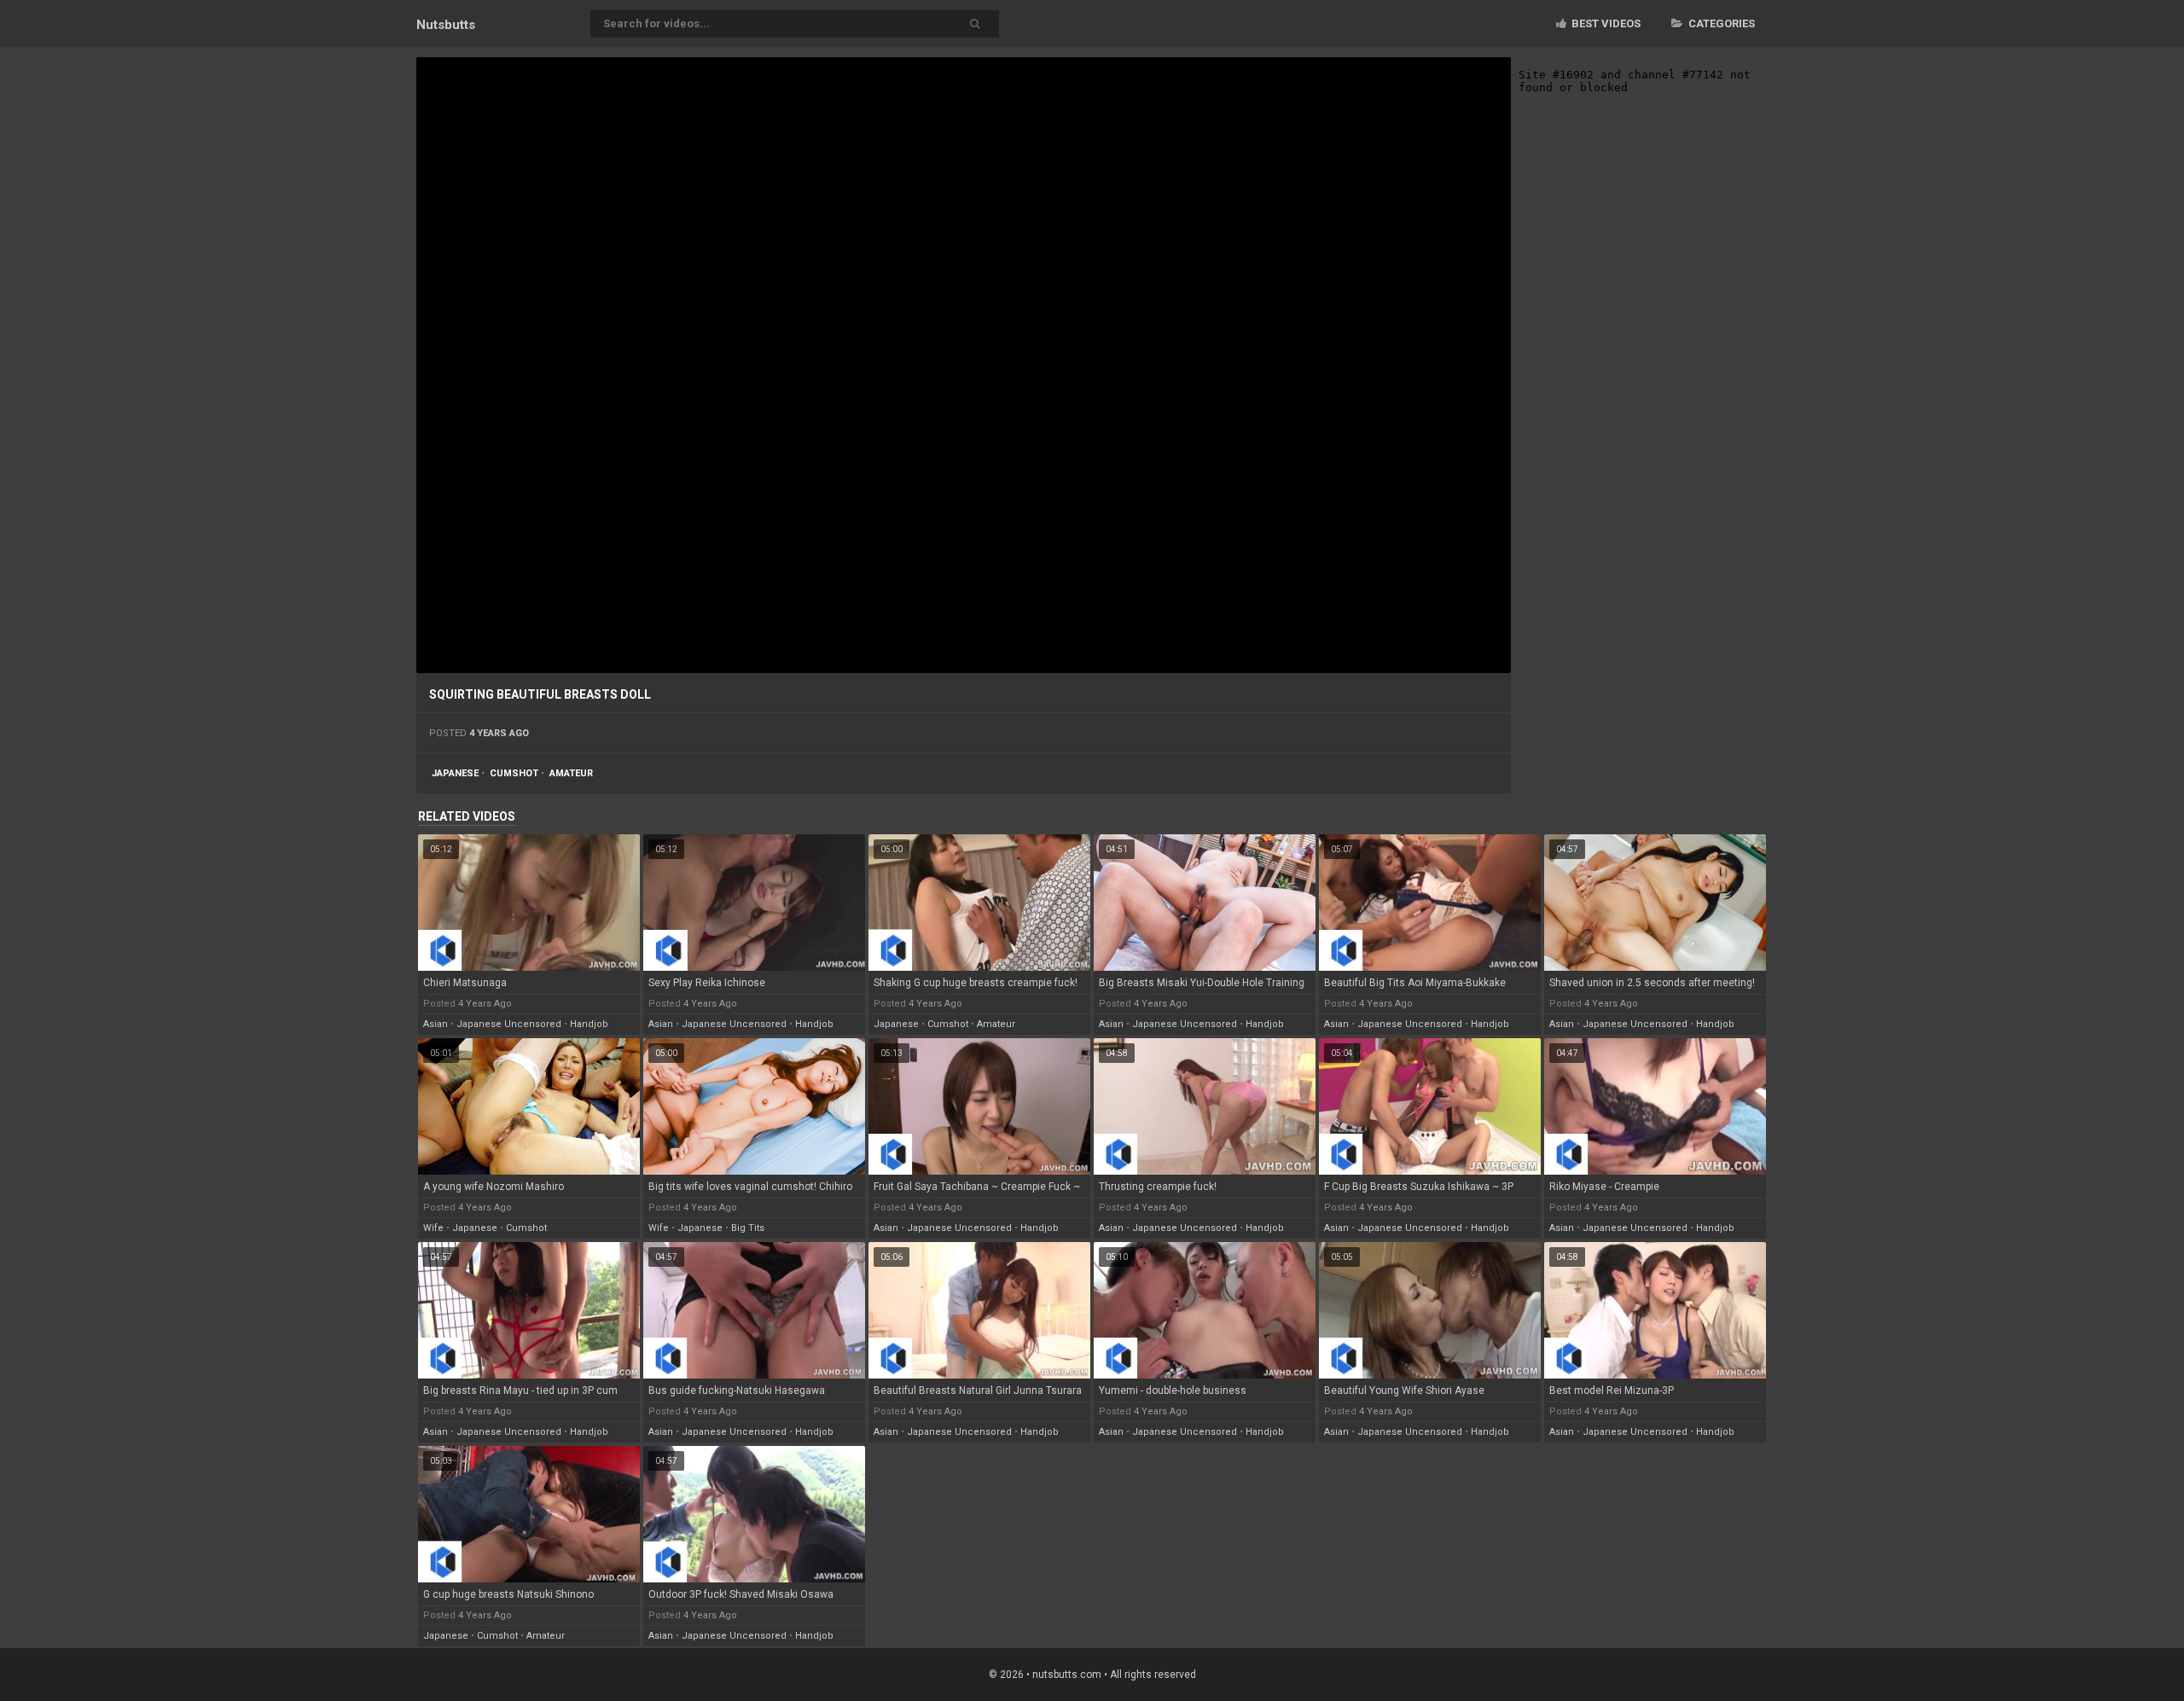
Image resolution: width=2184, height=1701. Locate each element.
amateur (571, 773)
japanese (455, 773)
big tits (748, 1228)
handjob (589, 1024)
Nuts (446, 25)
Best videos (1605, 23)
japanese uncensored (509, 1024)
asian (436, 1024)
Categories (1720, 23)
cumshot (514, 773)
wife (433, 1228)
